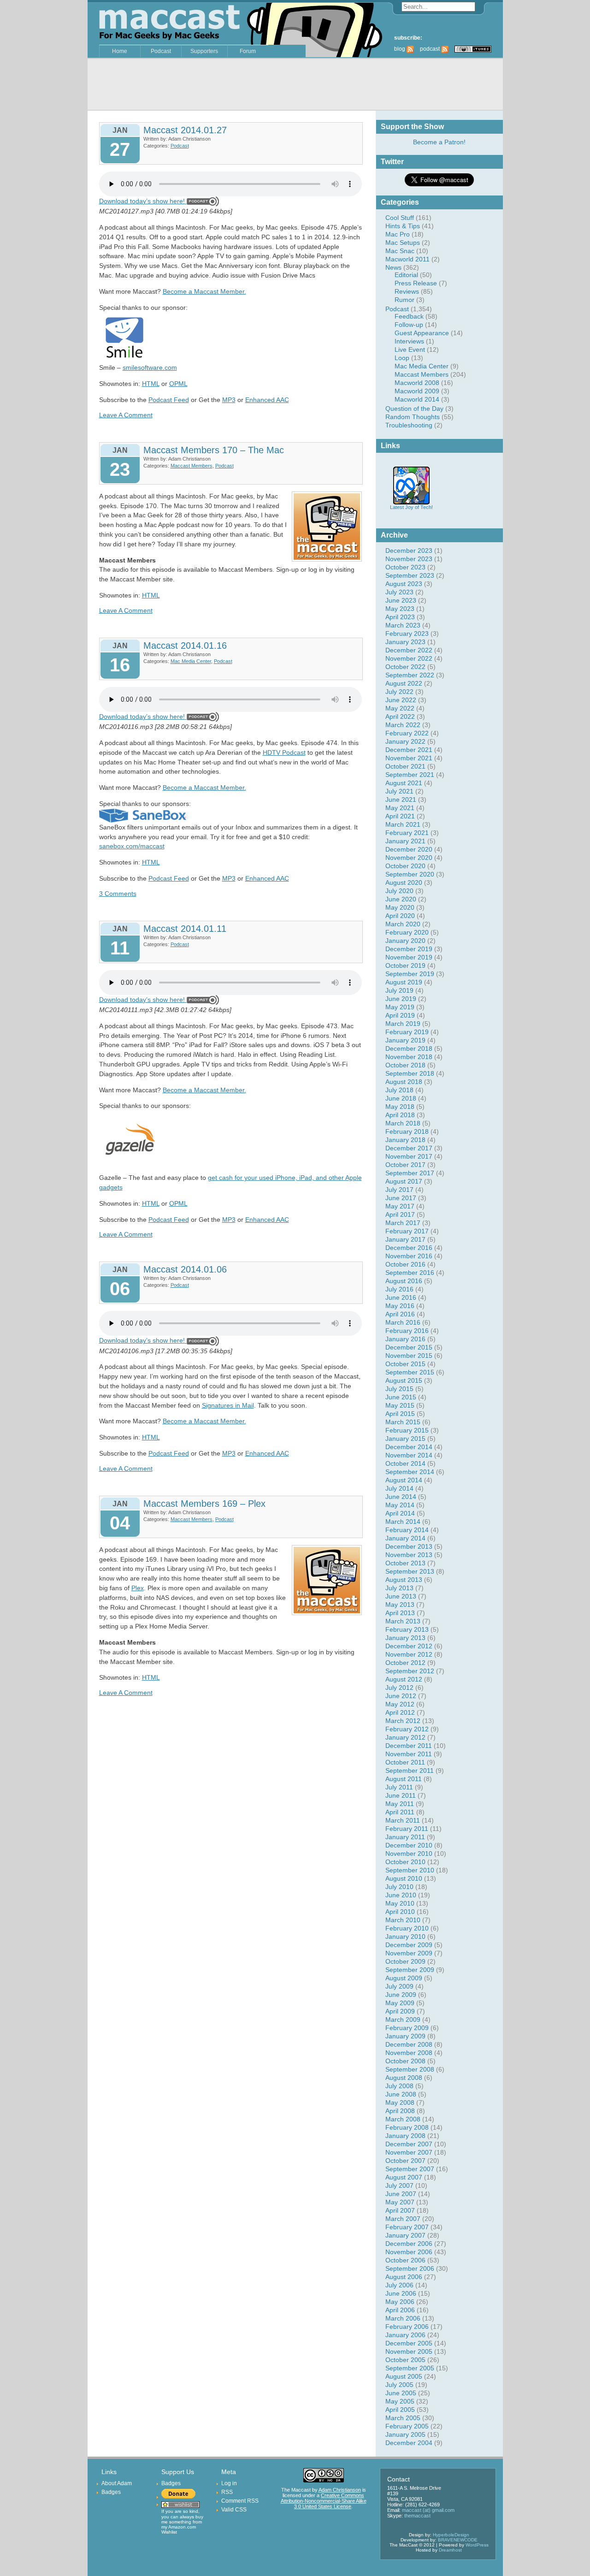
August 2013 (404, 1580)
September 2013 (410, 1571)
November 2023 (409, 559)
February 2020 (407, 932)
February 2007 (407, 2227)
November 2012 (409, 1654)
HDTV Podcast (284, 752)
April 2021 (400, 816)
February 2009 (407, 2028)
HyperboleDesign (451, 2535)
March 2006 (403, 2318)
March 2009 (403, 2019)
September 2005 (410, 2368)
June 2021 (401, 799)
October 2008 (405, 2061)
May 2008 (400, 2102)
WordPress (477, 2545)
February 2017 (407, 1231)
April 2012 (400, 1712)
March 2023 (403, 625)
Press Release (416, 283)
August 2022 (404, 683)
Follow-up (409, 325)
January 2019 (405, 1040)
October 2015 (405, 1364)
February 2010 (407, 1928)
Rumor (404, 300)
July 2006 (399, 2285)
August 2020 (404, 882)
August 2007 (404, 2177)
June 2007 (401, 2194)
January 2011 (405, 1837)
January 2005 (405, 2434)
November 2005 (409, 2351)
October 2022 (405, 667)
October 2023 (405, 567)
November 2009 (409, 1953)
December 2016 (409, 1248)
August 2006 (404, 2277)
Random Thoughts (413, 417)
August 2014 (404, 1480)
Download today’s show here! (142, 201)
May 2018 (400, 1107)
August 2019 (404, 982)
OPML (178, 384)
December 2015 (409, 1347)
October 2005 (405, 2360)
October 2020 (405, 866)
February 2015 (407, 1430)
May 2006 (400, 2302)
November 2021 (409, 758)
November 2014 (409, 1455)
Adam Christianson (340, 2490)
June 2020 (401, 899)
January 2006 (405, 2335)
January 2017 (405, 1239)
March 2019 (403, 1024)
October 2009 (405, 1961)
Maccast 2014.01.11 (185, 929)
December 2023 (409, 551)
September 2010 (410, 1870)
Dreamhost (450, 2550)
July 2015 (399, 1389)
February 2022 (407, 733)
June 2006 (401, 2293)
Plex (138, 1588)
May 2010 (400, 1903)
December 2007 (409, 2144)
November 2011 (409, 1754)
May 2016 (400, 1306)
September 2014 (410, 1472)
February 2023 (407, 634)
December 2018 (409, 1048)
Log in (229, 2483)
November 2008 (409, 2053)
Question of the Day (414, 409)
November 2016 (409, 1256)
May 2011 (400, 1804)
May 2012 (400, 1704)
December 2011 (409, 1746)
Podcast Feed (169, 400)
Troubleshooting (409, 425)
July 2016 (399, 1289)
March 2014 (403, 1522)
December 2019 (409, 949)
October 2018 (405, 1065)
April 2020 (400, 916)
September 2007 (410, 2169)
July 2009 (399, 1986)
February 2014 (407, 1530)
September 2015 (410, 1372)
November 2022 (409, 658)
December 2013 (409, 1546)
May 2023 (400, 609)
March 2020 (403, 924)
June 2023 (401, 600)
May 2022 (400, 708)
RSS (227, 2492)
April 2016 (400, 1314)
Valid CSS (234, 2510)
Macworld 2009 (417, 391)
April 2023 (400, 617)
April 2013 (400, 1613)
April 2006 (400, 2310)
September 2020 (410, 874)
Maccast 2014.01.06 (185, 1269)
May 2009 (400, 2003)
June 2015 (401, 1397)
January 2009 (405, 2036)
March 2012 (403, 1721)
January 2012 (405, 1737)
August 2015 (404, 1380)
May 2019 (400, 1007)
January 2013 (405, 1638)
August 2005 (404, 2376)
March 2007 (403, 2219)
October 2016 (405, 1264)
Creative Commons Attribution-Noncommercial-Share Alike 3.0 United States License (324, 2501)
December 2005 (409, 2343)
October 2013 (405, 1563)
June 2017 (401, 1198)
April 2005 (400, 2410)
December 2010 (409, 1845)
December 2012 (409, 1646)
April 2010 (400, 1912)
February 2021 (407, 833)
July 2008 (399, 2086)
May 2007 (400, 2202)
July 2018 (399, 1090)
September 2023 (410, 575)
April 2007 (400, 2210)
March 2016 (403, 1322)
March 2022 (403, 725)
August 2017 (404, 1181)
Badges (111, 2492)
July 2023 (399, 592)
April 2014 (400, 1513)
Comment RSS (240, 2501)
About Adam (117, 2483)
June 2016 (401, 1297)
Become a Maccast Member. (204, 291)
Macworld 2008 (417, 383)
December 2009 (409, 1945)
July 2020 (399, 891)
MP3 (229, 400)
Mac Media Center (422, 366)
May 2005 (400, 2401)
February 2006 (407, 2327)
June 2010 (401, 1895)
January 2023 (405, 642)
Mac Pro (398, 234)
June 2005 (401, 2393)
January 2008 (405, 2136)
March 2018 (403, 1123)
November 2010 (409, 1854)
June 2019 (401, 999)
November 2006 (409, 2252)
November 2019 (409, 957)
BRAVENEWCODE (458, 2540)
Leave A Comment (126, 415)
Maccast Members (422, 374)
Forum (248, 51)
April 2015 (400, 1414)
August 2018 (404, 1082)
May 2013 (400, 1605)
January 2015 (405, 1439)
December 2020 (409, 849)
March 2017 (403, 1223)
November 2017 (409, 1156)
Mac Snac (400, 251)
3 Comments (118, 894)
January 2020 (405, 941)
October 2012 (405, 1663)
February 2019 (407, 1032)
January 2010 (405, 1936)
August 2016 (404, 1281)
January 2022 (405, 741)
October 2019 (405, 965)
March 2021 (403, 824)
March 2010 (403, 1920)
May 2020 (400, 907)
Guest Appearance (422, 333)
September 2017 (410, 1173)
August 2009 (404, 1978)
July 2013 (399, 1588)
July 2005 (399, 2385)
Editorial (406, 275)
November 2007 (409, 2152)
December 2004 (409, 2443)
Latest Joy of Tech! (411, 507)
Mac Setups (403, 243)
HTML (151, 384)
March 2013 (403, 1621)
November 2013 (409, 1555)
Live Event (410, 349)
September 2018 (410, 1073)
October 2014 (405, 1463)
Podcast (161, 51)
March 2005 (403, 2418)
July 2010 (399, 1887)
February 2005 (407, 2426)
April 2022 (400, 717)
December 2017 (409, 1148)
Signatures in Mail (228, 1405)
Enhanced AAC (267, 400)
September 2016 (410, 1273)
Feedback (409, 316)
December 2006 (409, 2244)
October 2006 (405, 2260)
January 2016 (405, 1339)
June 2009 (401, 1995)
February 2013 (407, 1629)
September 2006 (410, 2268)
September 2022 (410, 675)
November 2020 (409, 858)
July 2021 (399, 791)
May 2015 (400, 1405)
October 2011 (405, 1762)
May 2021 (400, 808)
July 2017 (399, 1190)
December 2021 (409, 750)
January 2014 (405, 1538)
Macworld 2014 (417, 399)
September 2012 (410, 1671)
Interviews (409, 341)
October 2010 (405, 1862)
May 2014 (400, 1505)
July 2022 (399, 692)
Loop (402, 358)
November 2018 (409, 1057)
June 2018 (401, 1098)
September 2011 (410, 1771)
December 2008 (409, 2044)
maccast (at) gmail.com (428, 2510)
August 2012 (404, 1679)
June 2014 (401, 1497)
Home (120, 51)
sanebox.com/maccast (132, 846)
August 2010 (404, 1878)
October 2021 (405, 766)
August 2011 (404, 1779)
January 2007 (405, 2235)
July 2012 (399, 1688)
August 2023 (404, 584)
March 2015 (403, 1422)
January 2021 (405, 841)
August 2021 (404, 783)
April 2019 (400, 1015)
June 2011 (401, 1795)
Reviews (407, 291)
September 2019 (410, 974)
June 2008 (401, 2094)
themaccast (417, 2516)
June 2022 (401, 700)
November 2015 (409, 1356)
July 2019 (399, 990)
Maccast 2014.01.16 (185, 645)
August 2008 (404, 2078)
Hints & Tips (403, 226)
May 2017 (400, 1206)
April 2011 (400, 1812)
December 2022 (409, 650)
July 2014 (399, 1488)
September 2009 (410, 1970)
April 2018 (400, 1115)
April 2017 (400, 1214)
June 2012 (401, 1696)
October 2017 (405, 1165)
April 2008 (400, 2111)
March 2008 (403, 2119)
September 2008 (410, 2069)
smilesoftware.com (150, 367)
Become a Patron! (439, 142)
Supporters (204, 51)
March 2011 (403, 1820)
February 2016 (407, 1331)
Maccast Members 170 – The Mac (214, 450)
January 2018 (405, 1140)
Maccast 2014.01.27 (185, 130)
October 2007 (405, 2161)
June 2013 (401, 1596)
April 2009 (400, 2011)
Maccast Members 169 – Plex (204, 1504)
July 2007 (399, 2185)
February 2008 (407, 2127)
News (393, 267)
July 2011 (399, 1787)
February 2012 (407, 1729)
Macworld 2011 (407, 259)
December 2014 (409, 1447)
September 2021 (410, 775)
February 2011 (407, 1829)
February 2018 (407, 1131)
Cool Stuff (400, 218)
